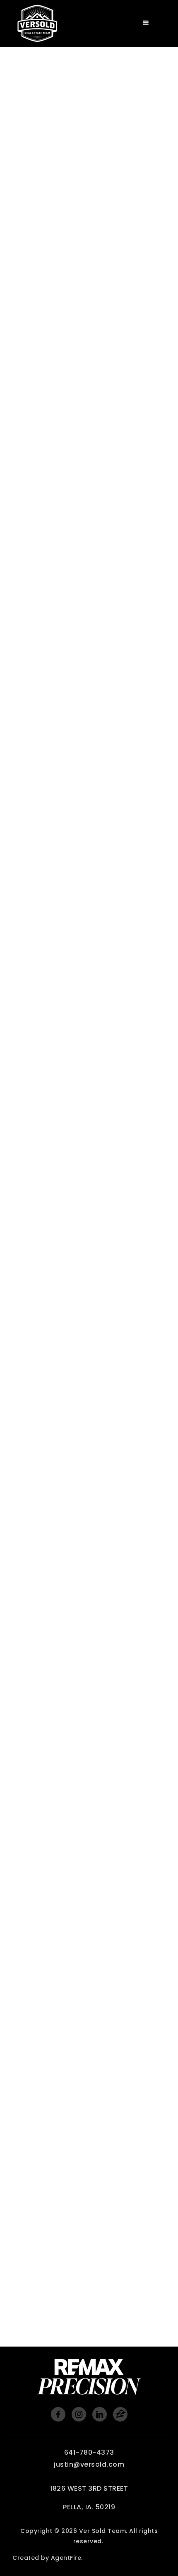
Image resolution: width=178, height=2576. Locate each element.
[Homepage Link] (37, 23)
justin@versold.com (89, 2464)
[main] (89, 1173)
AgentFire (66, 2558)
